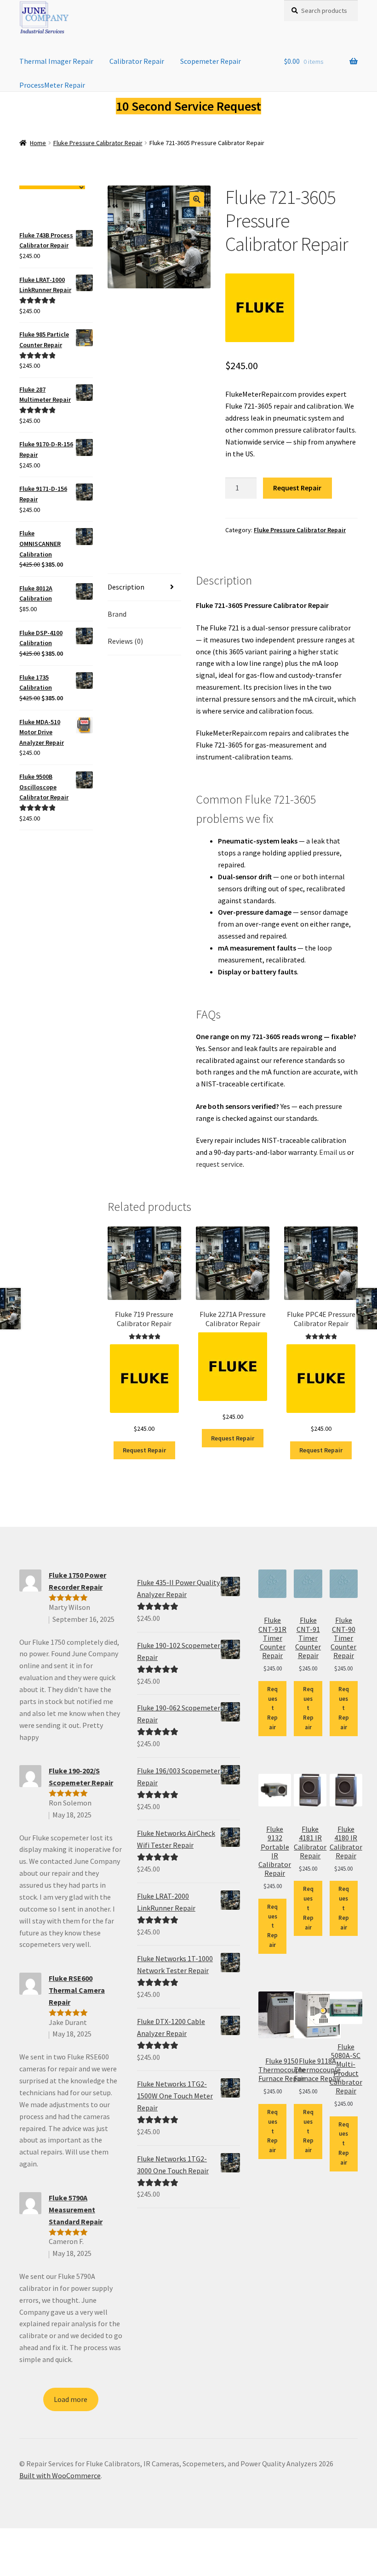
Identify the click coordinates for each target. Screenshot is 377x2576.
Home (38, 143)
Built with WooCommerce (60, 2475)
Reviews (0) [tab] (125, 641)
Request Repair (297, 488)
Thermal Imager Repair (56, 61)
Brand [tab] (117, 614)
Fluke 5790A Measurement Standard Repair (76, 2210)
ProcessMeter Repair (52, 85)
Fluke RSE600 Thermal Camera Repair (77, 1990)
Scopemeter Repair (211, 61)
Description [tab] (126, 587)
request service (219, 1164)
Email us (332, 1152)
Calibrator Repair (137, 61)
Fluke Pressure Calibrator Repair (98, 143)
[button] (197, 199)
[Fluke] (260, 308)
